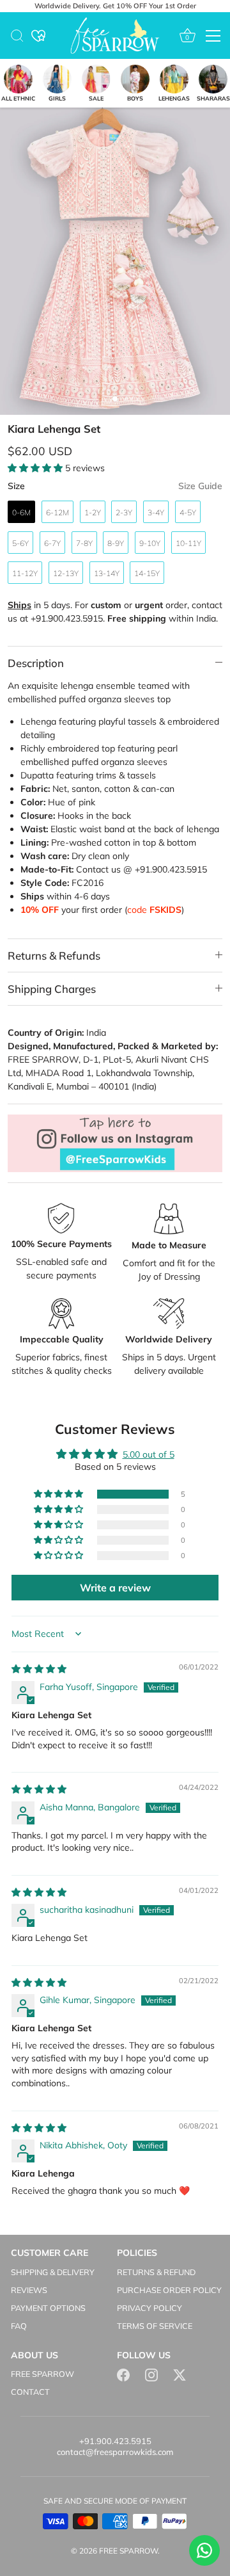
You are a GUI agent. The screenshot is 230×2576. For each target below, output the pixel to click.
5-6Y (20, 543)
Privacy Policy (149, 2308)
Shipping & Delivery (53, 2272)
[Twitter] (180, 2374)
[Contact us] (204, 2550)
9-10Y (150, 543)
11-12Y (25, 573)
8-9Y (116, 543)
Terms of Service (155, 2326)
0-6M (21, 512)
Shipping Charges (52, 989)
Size (115, 486)
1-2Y (93, 512)
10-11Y (188, 543)
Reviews (29, 2290)
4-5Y (188, 512)
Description (36, 663)
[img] (39, 1669)
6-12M (57, 512)
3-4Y (156, 512)
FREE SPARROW (42, 2374)
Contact (30, 2392)
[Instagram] (151, 2374)
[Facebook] (123, 2374)
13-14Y (107, 573)
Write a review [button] (115, 1588)
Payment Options (48, 2308)
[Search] (17, 38)
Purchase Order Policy (169, 2290)
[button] (36, 468)
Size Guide (200, 486)
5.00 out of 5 (149, 1454)
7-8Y (84, 543)
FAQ (19, 2326)
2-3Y (124, 512)
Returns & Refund (156, 2272)
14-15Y (147, 573)
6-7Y (52, 543)
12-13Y (66, 573)
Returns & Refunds (54, 955)
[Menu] (213, 36)
